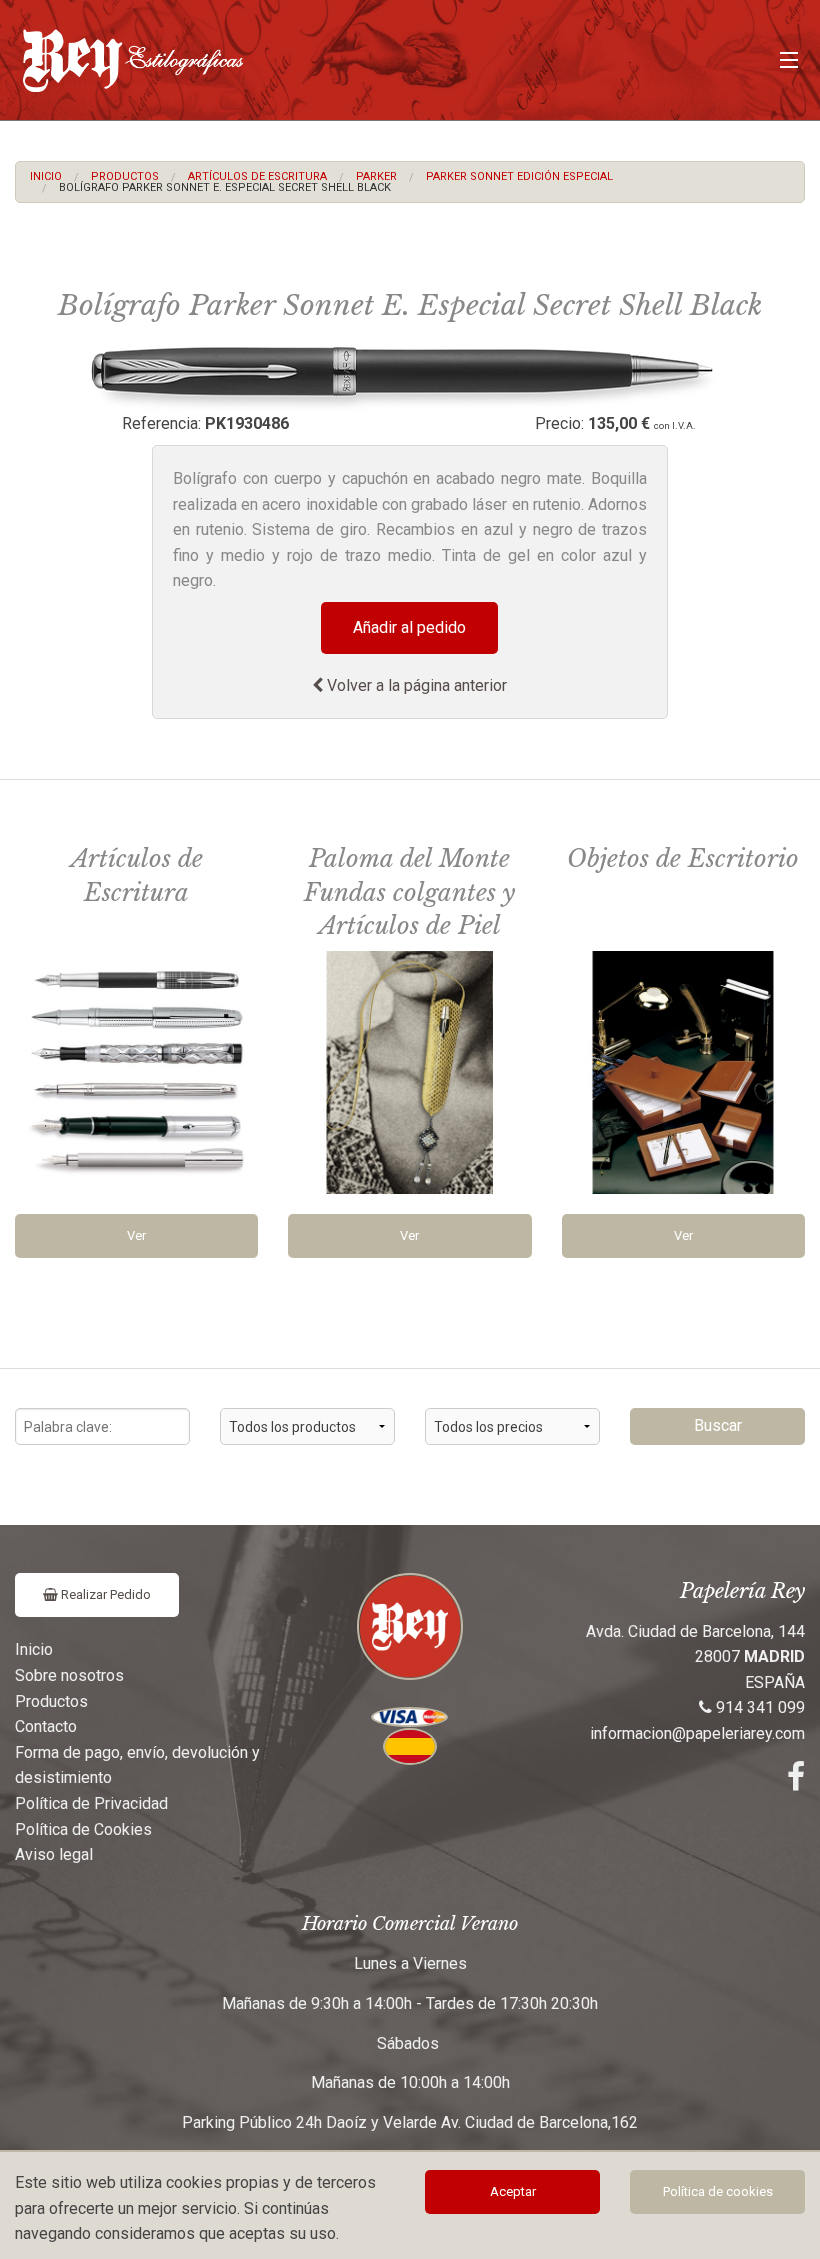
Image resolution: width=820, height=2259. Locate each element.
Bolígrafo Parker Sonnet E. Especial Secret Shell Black (225, 187)
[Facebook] (796, 1782)
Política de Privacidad (91, 1803)
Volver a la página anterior (415, 685)
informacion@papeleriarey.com (697, 1733)
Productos (125, 176)
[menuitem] (46, 176)
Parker (376, 176)
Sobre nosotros (69, 1675)
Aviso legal (54, 1854)
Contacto (46, 1726)
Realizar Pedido (104, 1594)
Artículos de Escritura (257, 176)
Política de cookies (718, 2191)
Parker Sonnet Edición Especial (519, 176)
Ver (136, 1235)
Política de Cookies (83, 1829)
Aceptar (513, 2191)
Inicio (46, 176)
